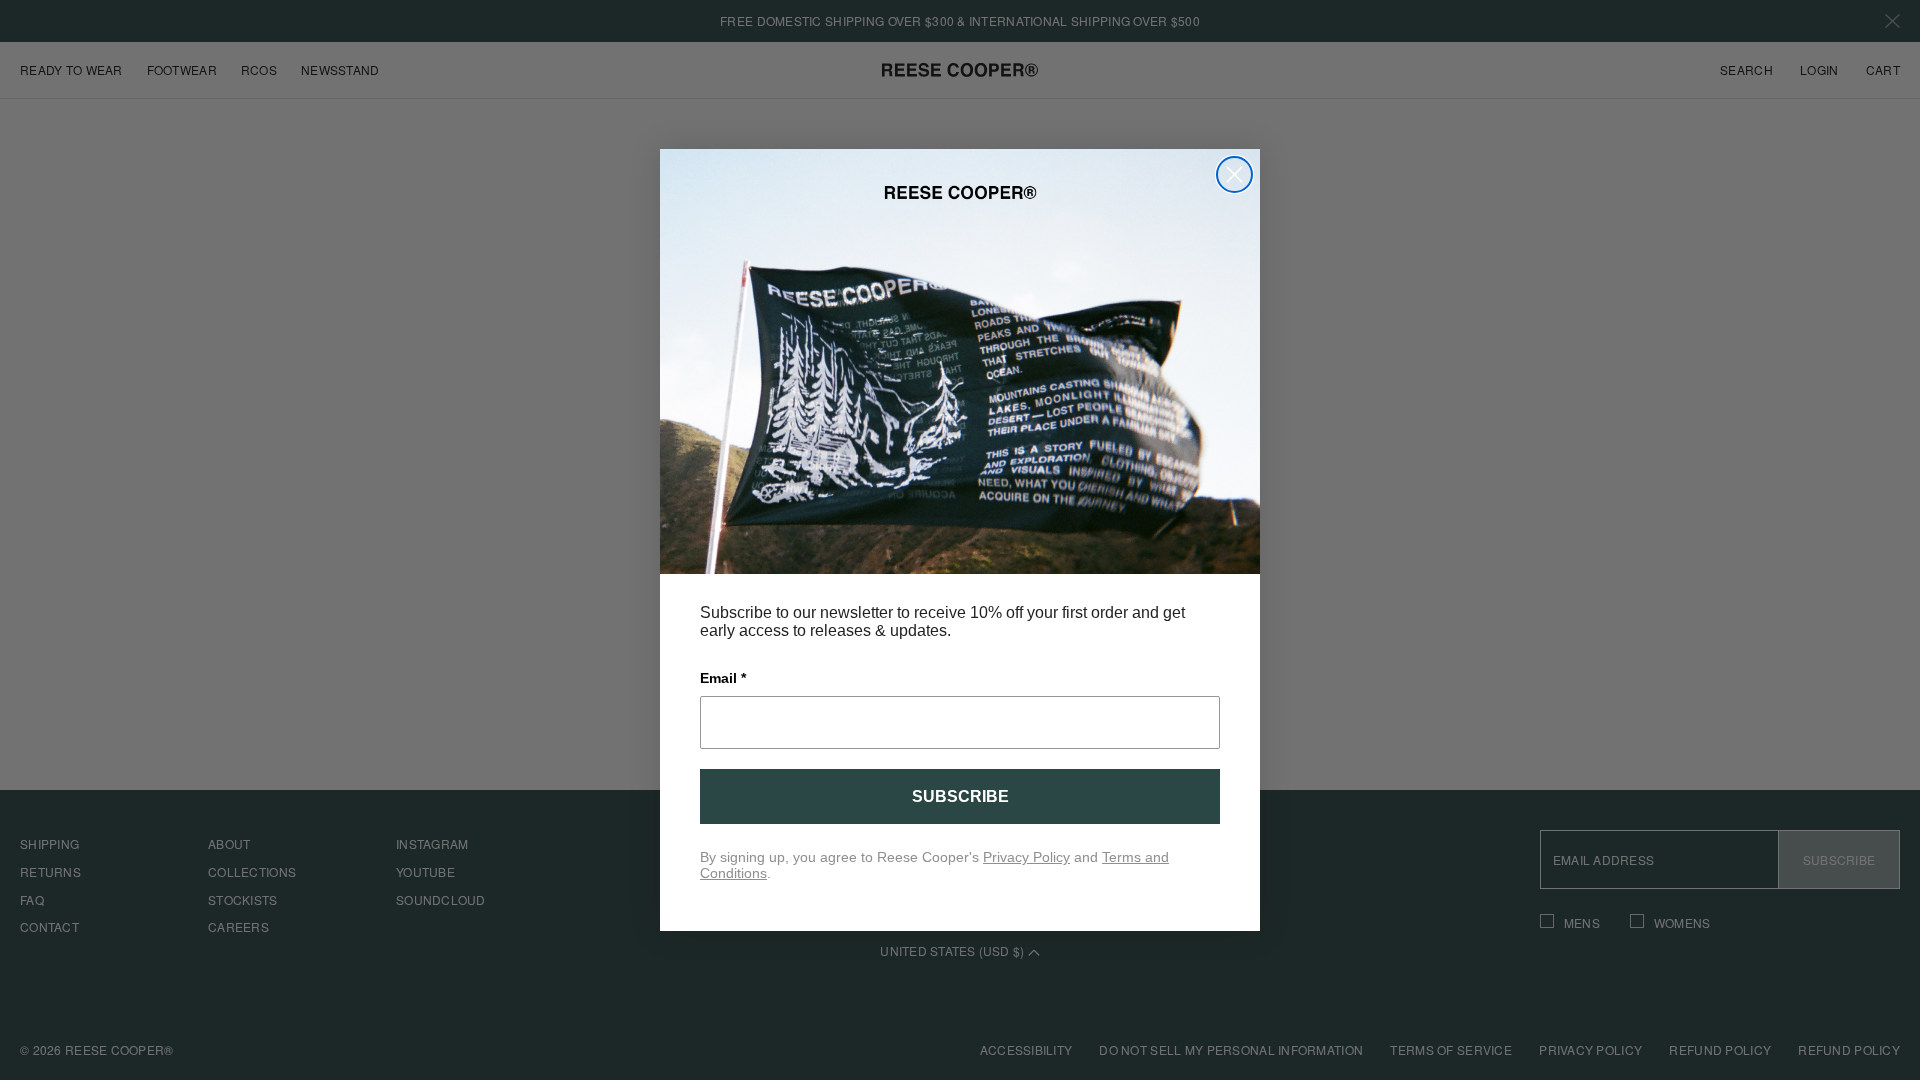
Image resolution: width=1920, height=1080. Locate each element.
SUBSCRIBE (960, 796)
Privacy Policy (1026, 857)
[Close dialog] (1234, 174)
